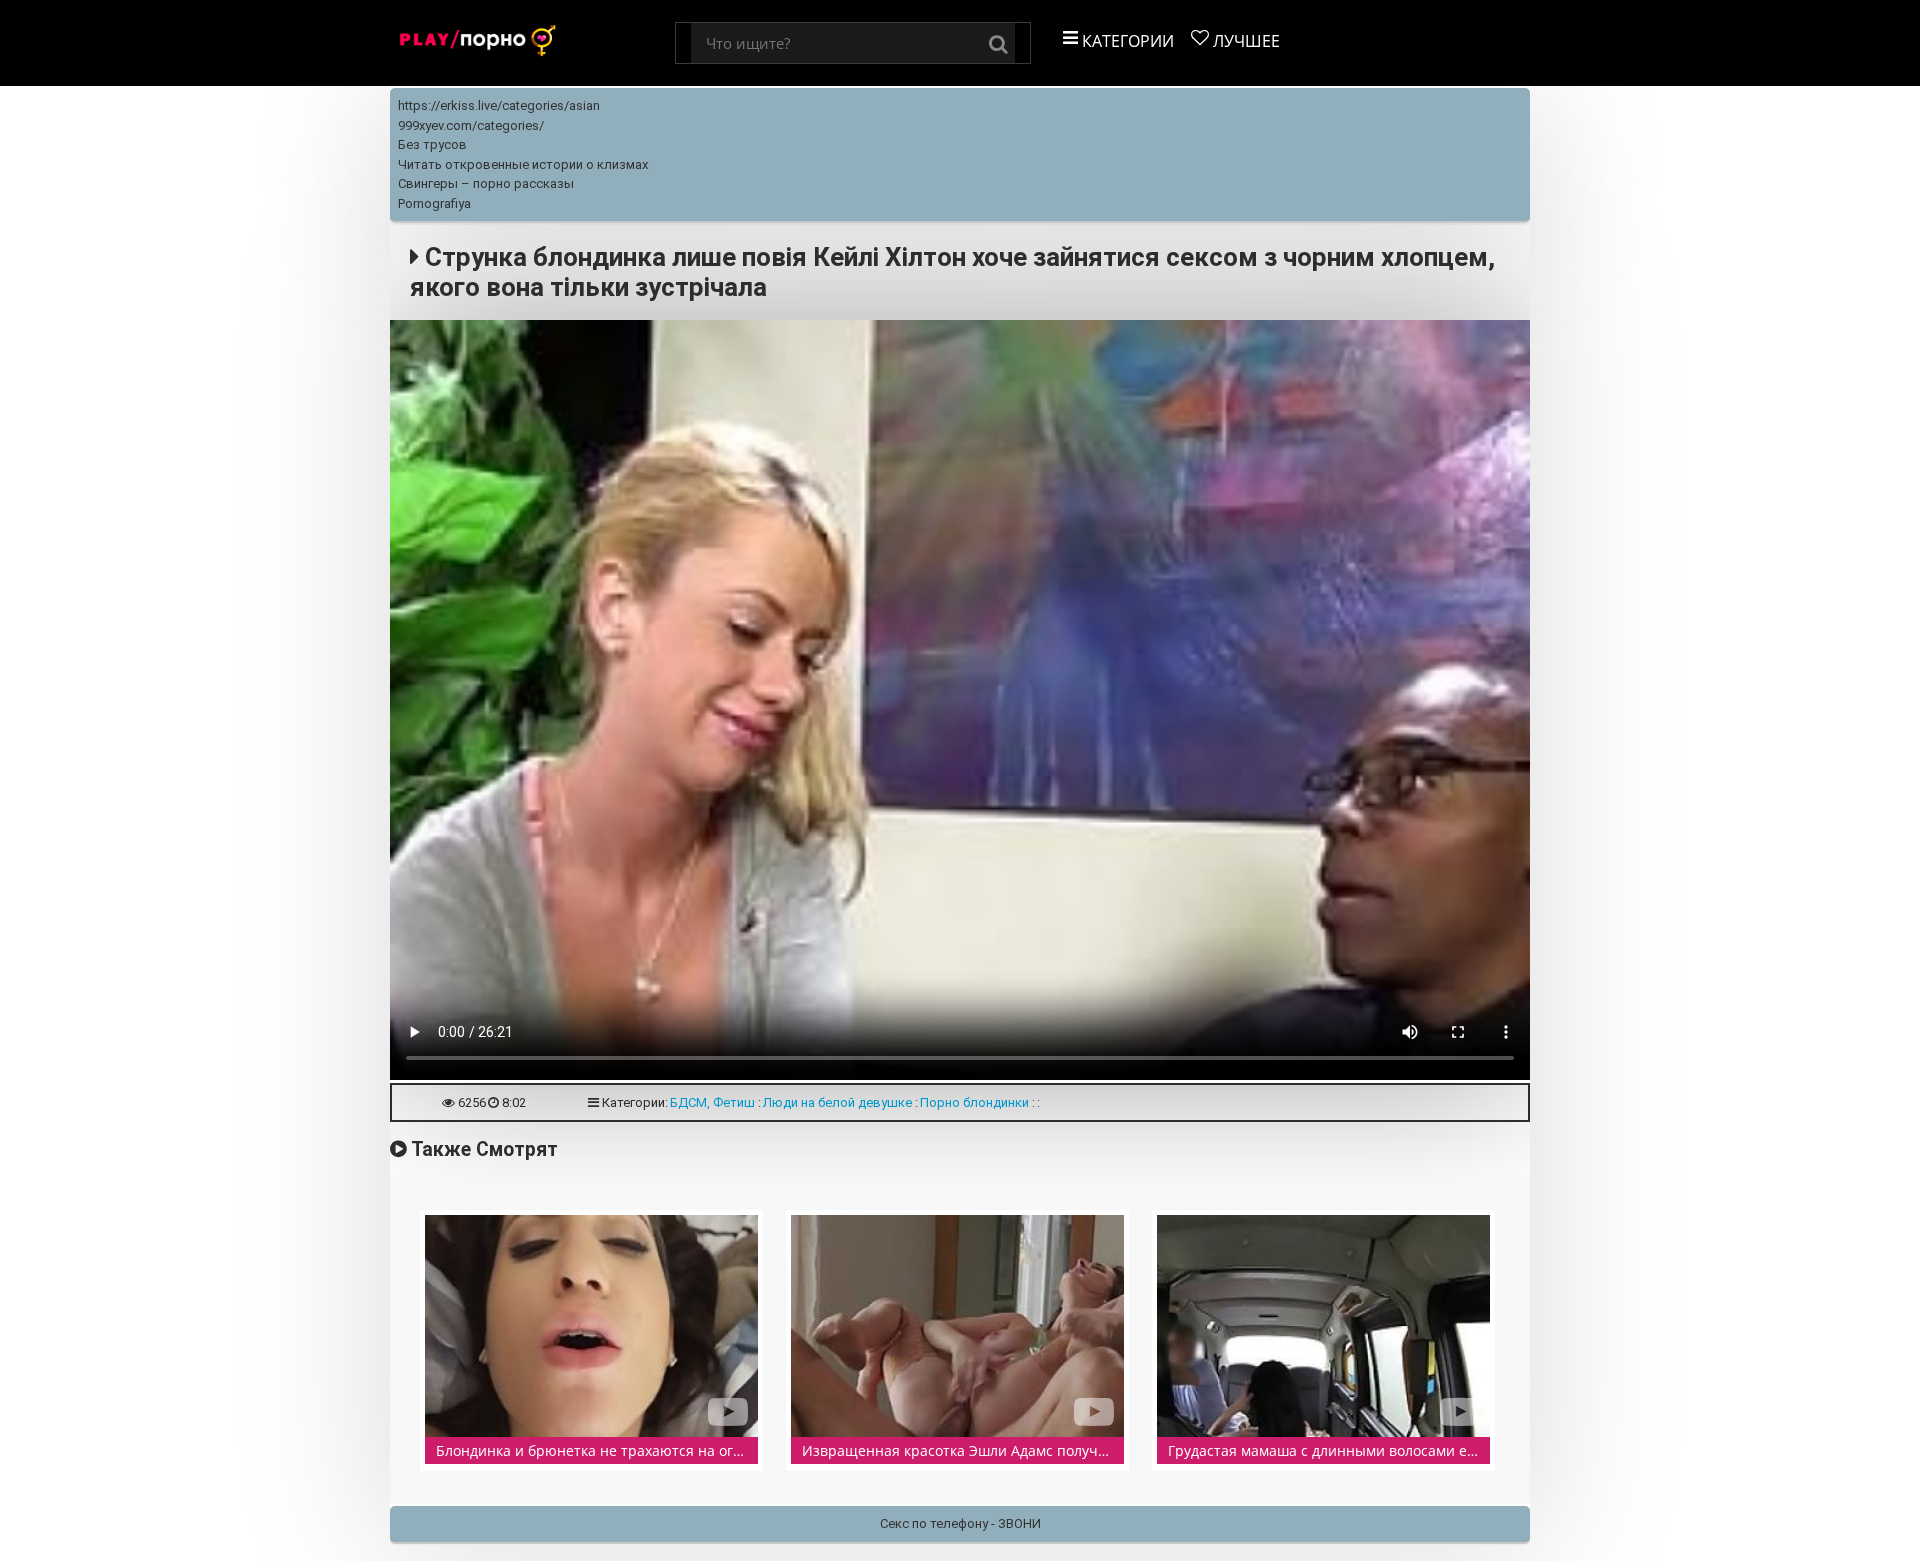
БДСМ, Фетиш (712, 1102)
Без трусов (432, 144)
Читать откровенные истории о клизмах (523, 164)
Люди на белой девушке (837, 1102)
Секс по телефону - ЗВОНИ (960, 1523)
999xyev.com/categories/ (471, 125)
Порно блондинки (974, 1102)
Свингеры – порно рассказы (486, 183)
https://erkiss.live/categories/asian (499, 105)
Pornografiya (434, 203)
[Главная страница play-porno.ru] (532, 43)
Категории (1126, 41)
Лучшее (1244, 41)
